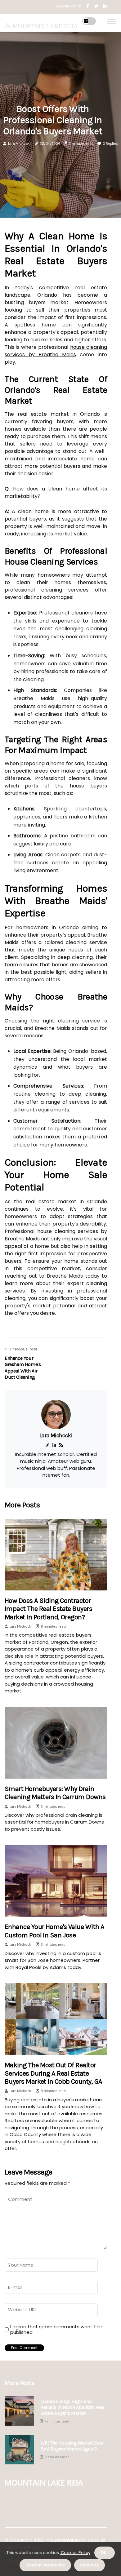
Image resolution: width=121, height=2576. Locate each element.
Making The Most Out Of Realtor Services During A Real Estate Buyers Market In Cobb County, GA (53, 2073)
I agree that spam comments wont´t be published (57, 2330)
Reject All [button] (90, 2565)
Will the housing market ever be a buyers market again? (72, 2446)
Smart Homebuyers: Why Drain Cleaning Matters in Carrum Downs (55, 1793)
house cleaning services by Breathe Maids (56, 351)
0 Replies (110, 144)
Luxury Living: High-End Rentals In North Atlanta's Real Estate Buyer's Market (72, 2407)
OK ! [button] (105, 2553)
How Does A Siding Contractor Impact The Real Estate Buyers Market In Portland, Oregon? (48, 1609)
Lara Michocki (19, 144)
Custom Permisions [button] (45, 2565)
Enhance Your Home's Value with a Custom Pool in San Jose (54, 1931)
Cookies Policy (75, 2553)
